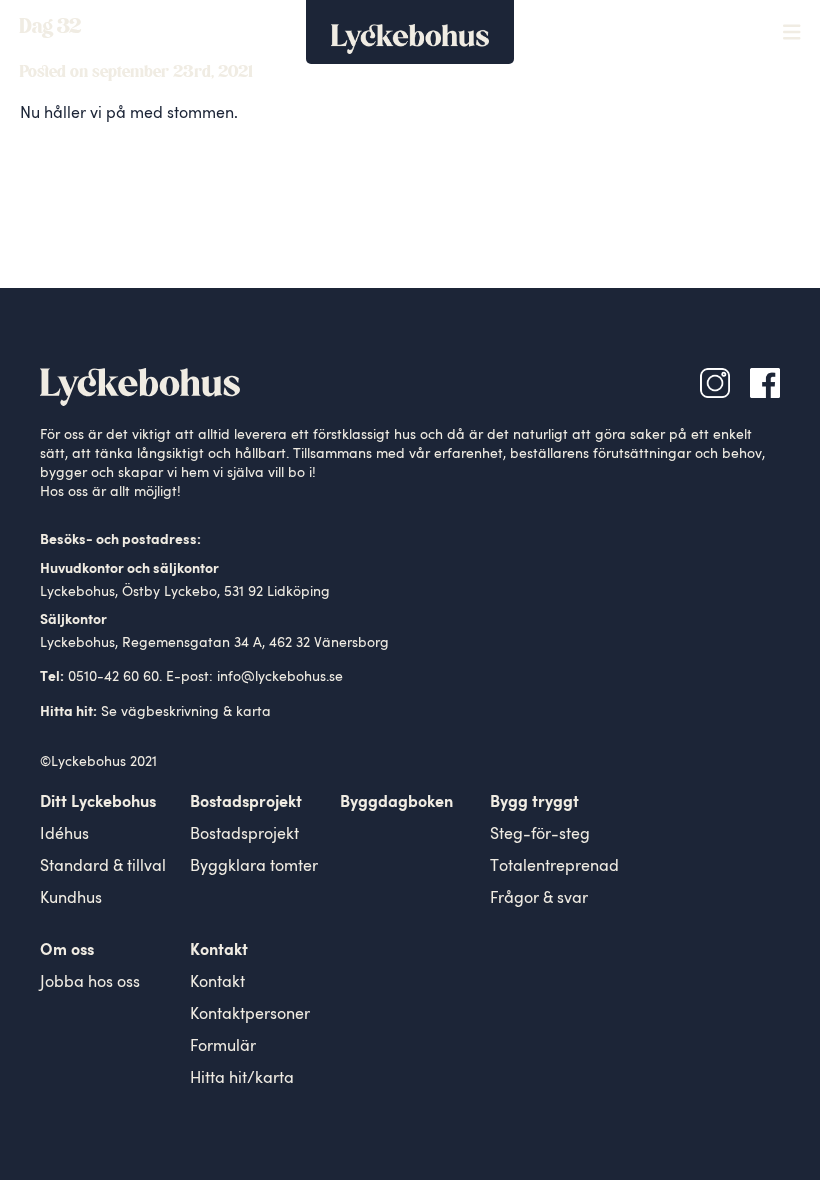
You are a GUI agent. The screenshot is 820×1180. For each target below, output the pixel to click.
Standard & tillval (103, 867)
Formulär (223, 1047)
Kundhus (71, 899)
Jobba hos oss (90, 983)
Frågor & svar (539, 899)
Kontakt (217, 983)
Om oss (67, 951)
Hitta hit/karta (242, 1079)
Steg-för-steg (540, 835)
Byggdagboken (396, 803)
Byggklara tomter (254, 867)
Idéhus (64, 835)
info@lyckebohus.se (280, 677)
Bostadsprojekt (244, 835)
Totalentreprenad (554, 867)
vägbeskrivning (170, 712)
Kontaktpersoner (250, 1015)
